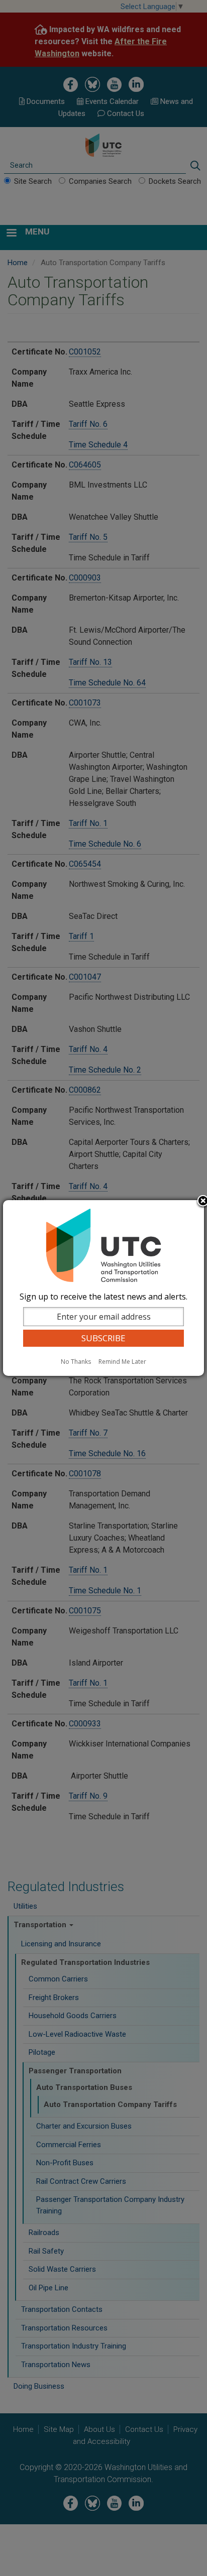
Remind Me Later (122, 1362)
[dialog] (103, 1288)
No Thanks (76, 1362)
